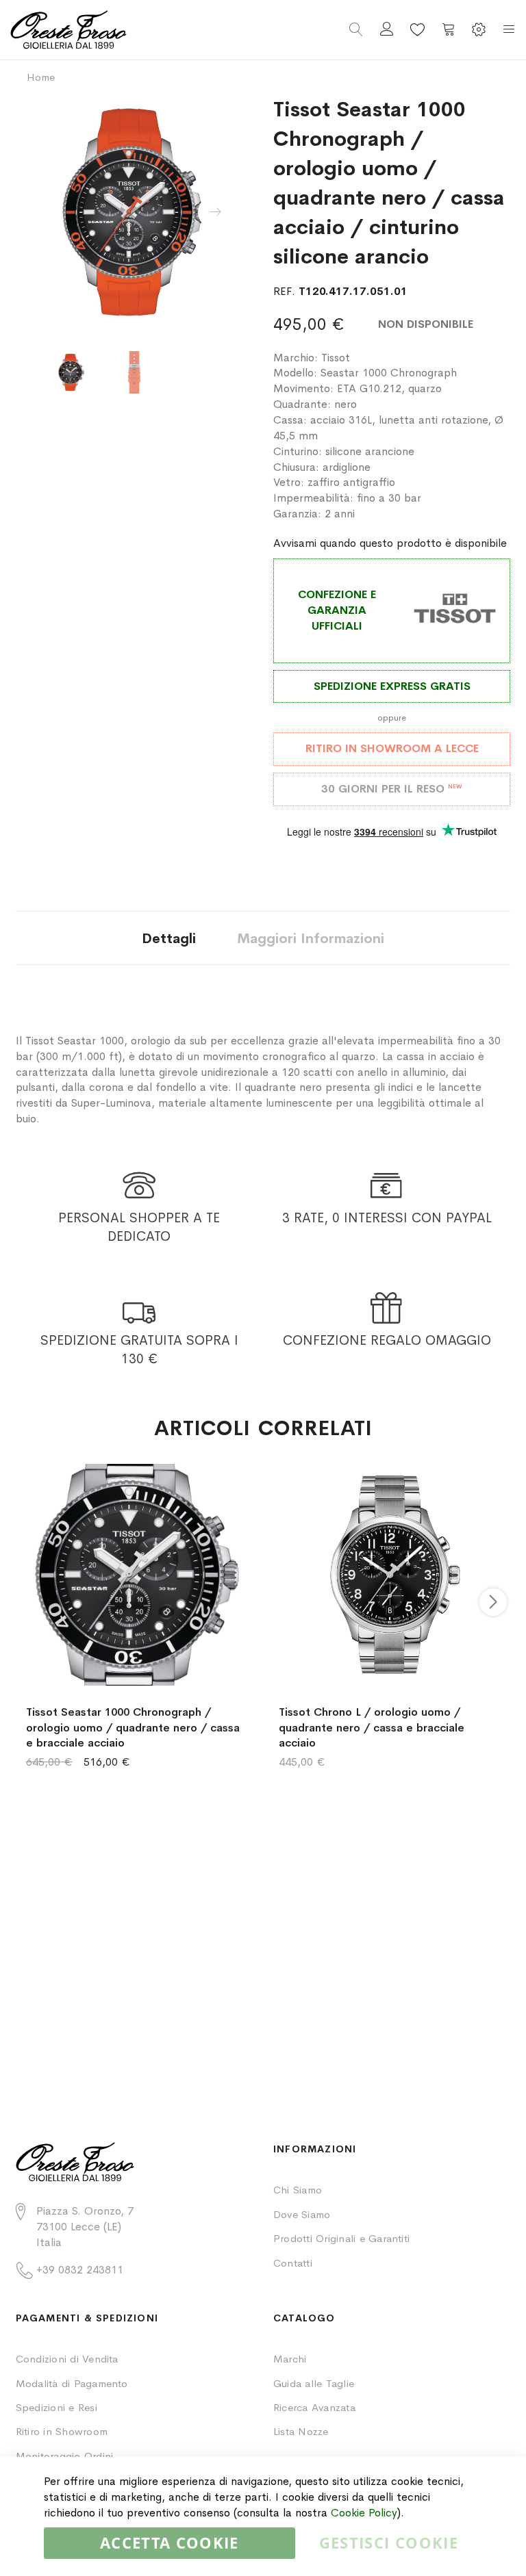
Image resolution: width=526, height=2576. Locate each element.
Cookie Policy (364, 2513)
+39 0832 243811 (80, 2270)
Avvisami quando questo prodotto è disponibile (390, 543)
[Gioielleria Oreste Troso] (137, 30)
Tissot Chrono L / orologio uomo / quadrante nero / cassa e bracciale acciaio (372, 1728)
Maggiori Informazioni (311, 939)
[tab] (169, 938)
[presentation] (215, 212)
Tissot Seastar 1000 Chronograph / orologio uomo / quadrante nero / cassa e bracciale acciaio (133, 1728)
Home (41, 77)
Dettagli (169, 939)
